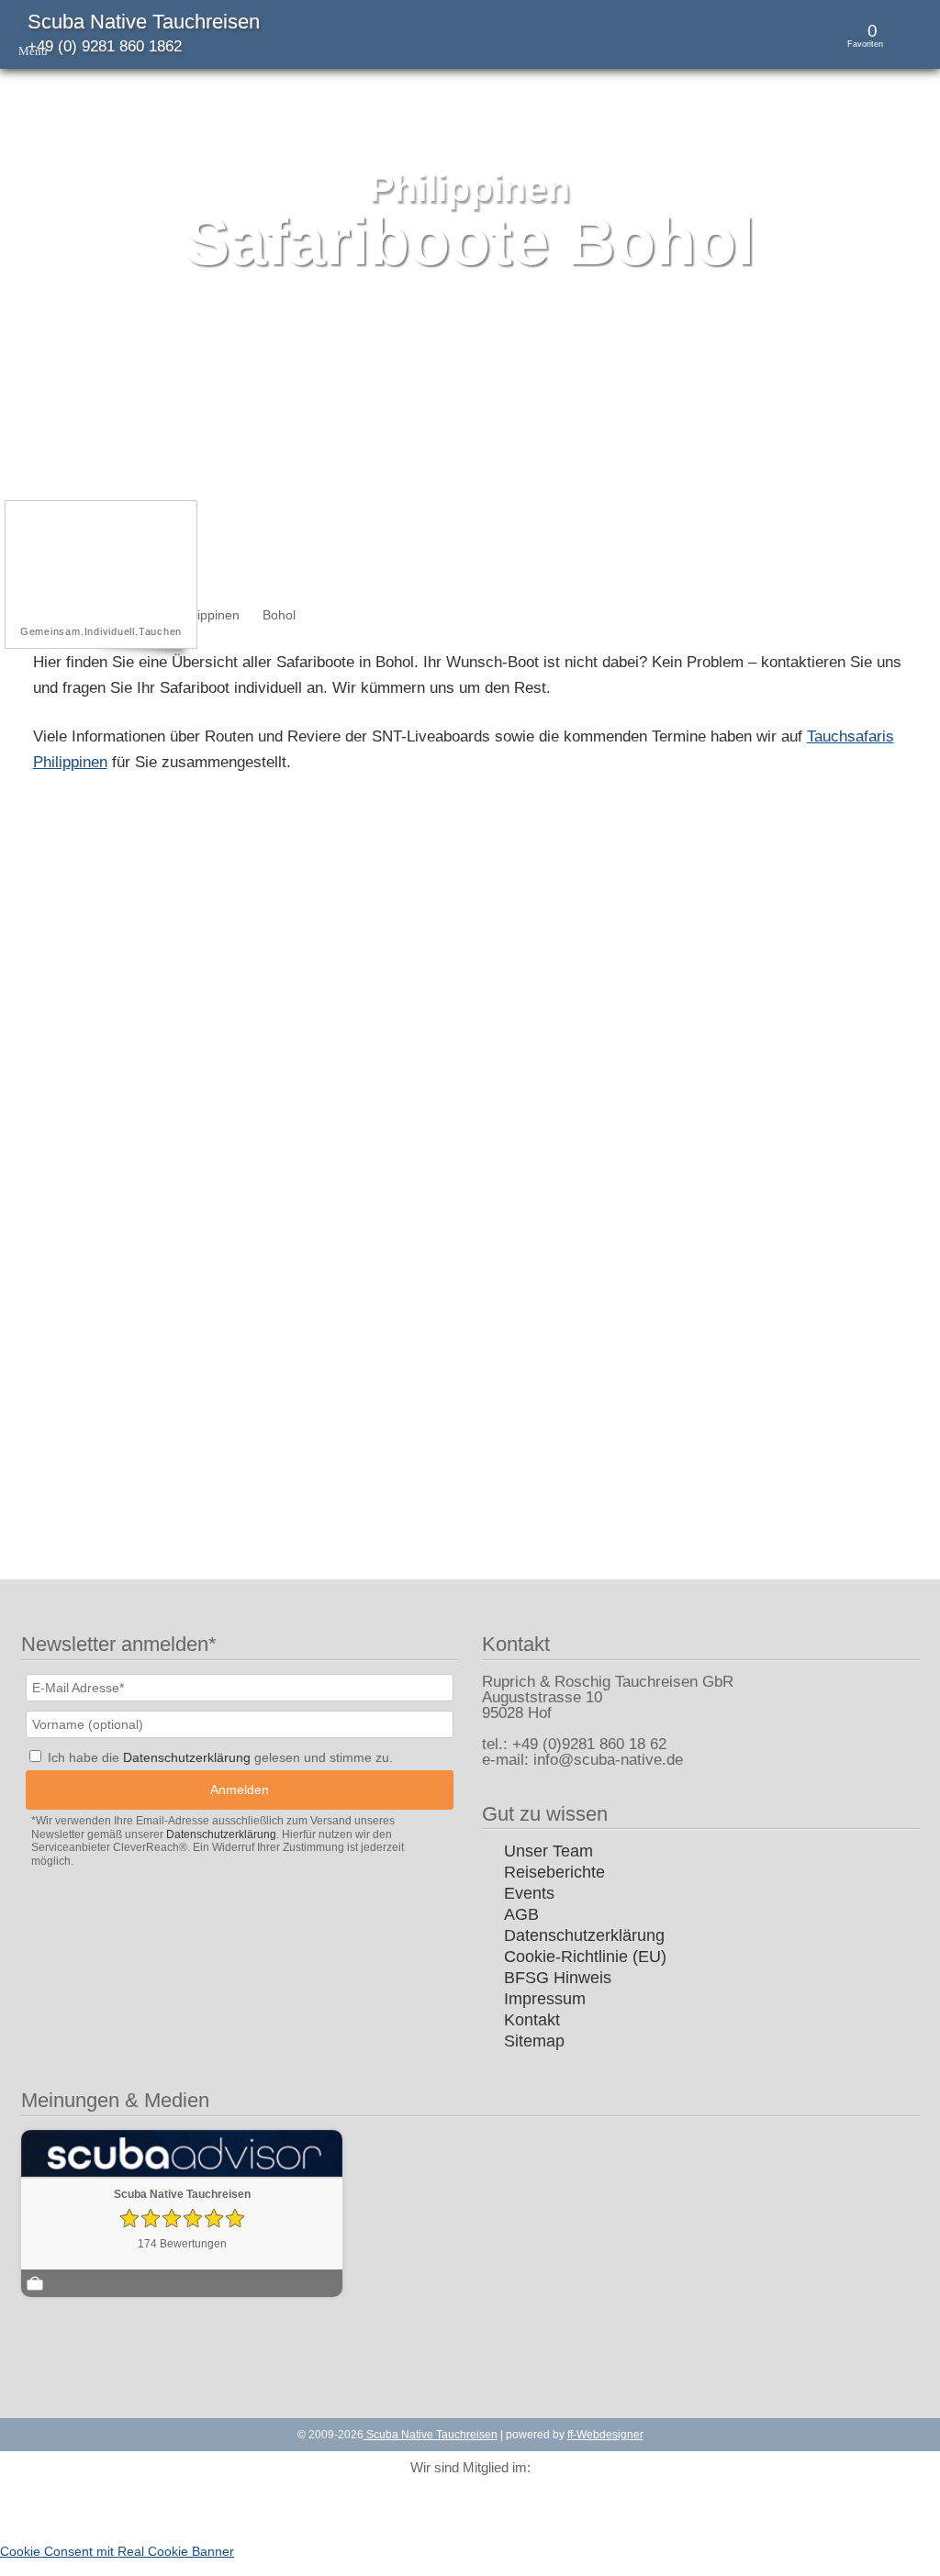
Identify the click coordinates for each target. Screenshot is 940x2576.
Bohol (279, 615)
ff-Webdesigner (605, 2435)
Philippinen (208, 615)
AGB (521, 1914)
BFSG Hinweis (558, 1978)
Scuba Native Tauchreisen (144, 22)
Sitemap (534, 2041)
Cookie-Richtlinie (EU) (585, 1957)
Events (529, 1893)
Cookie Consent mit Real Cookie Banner (117, 2551)
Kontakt (532, 2020)
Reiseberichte (554, 1872)
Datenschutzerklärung (584, 1935)
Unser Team (548, 1851)
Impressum (545, 1999)
